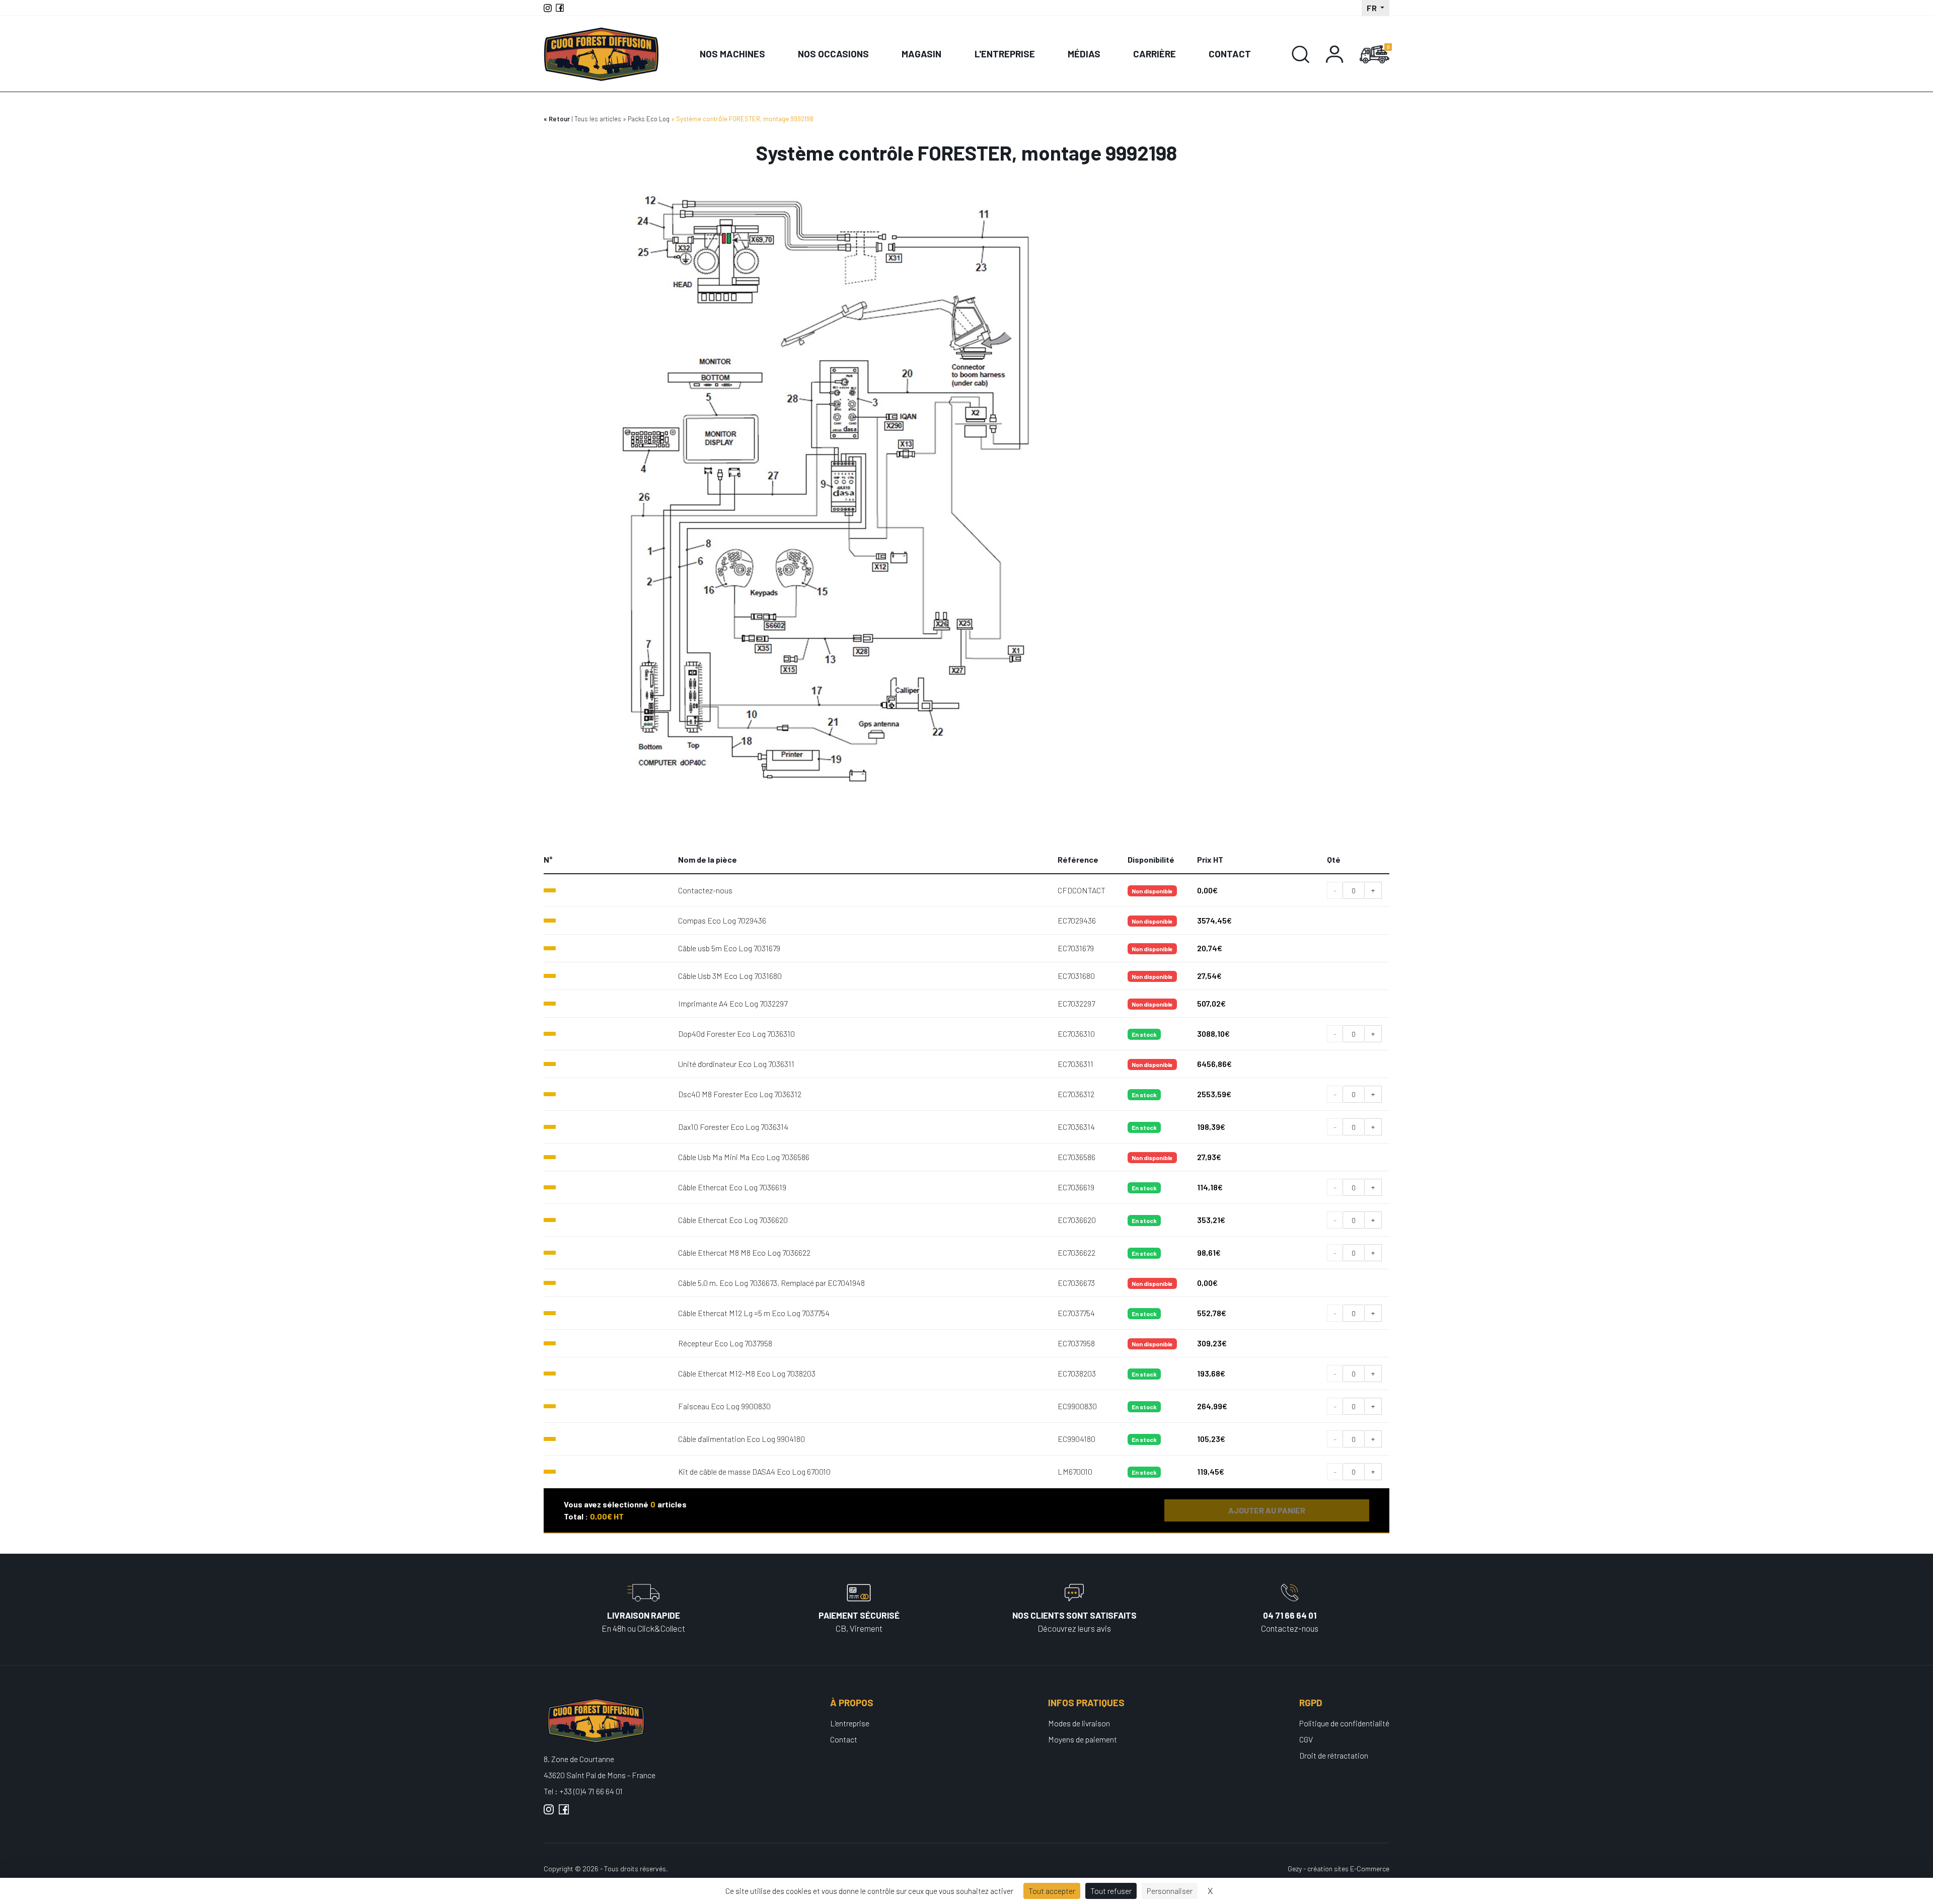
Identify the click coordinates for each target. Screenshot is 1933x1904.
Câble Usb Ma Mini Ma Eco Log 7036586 (744, 1157)
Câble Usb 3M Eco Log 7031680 (730, 976)
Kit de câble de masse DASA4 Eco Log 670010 (754, 1471)
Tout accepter (1052, 1891)
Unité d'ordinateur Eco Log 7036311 (736, 1064)
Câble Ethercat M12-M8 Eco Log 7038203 (747, 1373)
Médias (1084, 54)
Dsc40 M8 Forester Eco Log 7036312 (740, 1094)
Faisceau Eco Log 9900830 (724, 1406)
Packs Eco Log (649, 119)
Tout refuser (1111, 1891)
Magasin (921, 54)
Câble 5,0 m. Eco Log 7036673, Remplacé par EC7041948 (771, 1283)
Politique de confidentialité (1344, 1723)
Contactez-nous (705, 890)
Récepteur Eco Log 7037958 (725, 1343)
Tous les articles (598, 119)
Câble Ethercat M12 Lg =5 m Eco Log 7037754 (754, 1313)
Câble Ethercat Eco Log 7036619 (732, 1187)
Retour (559, 119)
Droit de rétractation (1334, 1755)
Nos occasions (833, 54)
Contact (1230, 54)
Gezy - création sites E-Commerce (1339, 1869)
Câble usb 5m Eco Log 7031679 (729, 948)
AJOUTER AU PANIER (1267, 1510)
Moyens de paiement (1083, 1739)
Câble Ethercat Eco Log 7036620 (733, 1220)
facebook (564, 1813)
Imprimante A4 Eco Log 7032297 (733, 1003)
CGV (1306, 1739)
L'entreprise (1005, 54)
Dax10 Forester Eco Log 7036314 (733, 1127)
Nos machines (732, 54)
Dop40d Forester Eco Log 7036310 (736, 1034)
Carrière (1155, 54)
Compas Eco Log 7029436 (722, 920)
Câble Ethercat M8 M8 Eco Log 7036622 (744, 1252)
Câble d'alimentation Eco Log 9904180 (741, 1439)
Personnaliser (1170, 1891)
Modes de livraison (1079, 1723)
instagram (549, 1813)
